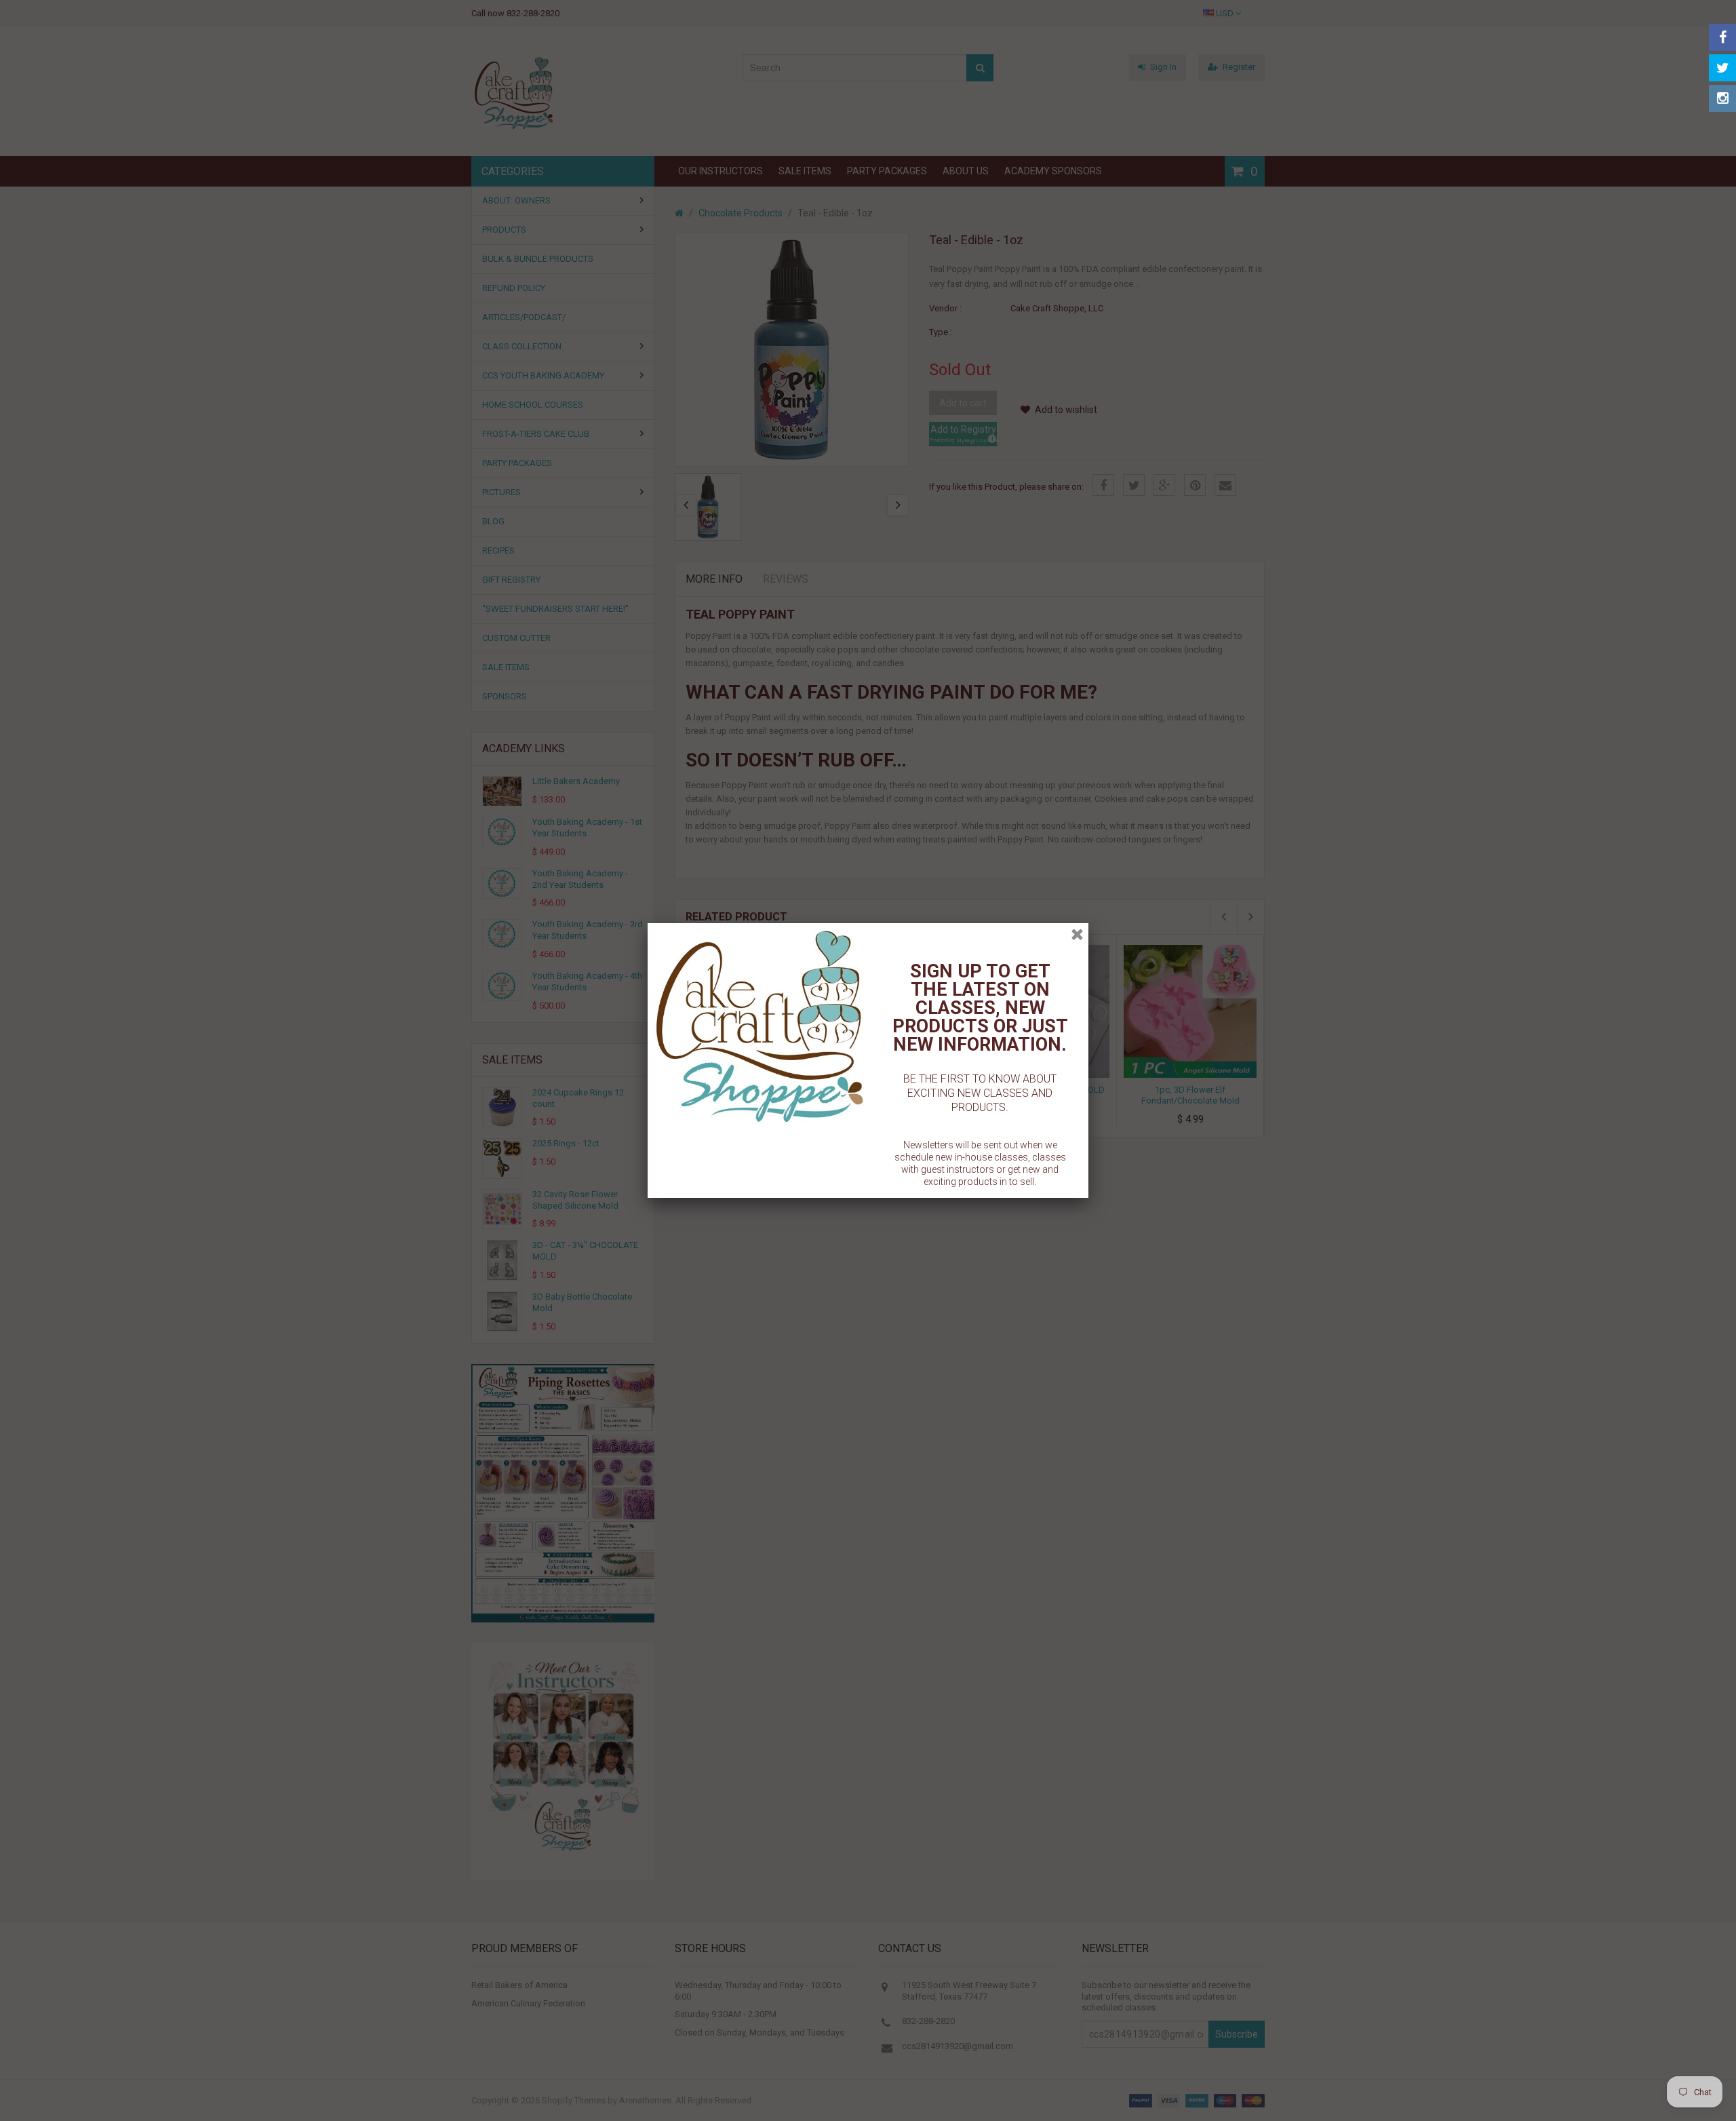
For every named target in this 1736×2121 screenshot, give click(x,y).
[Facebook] (1722, 37)
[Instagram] (1722, 98)
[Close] (1077, 934)
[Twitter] (1722, 68)
